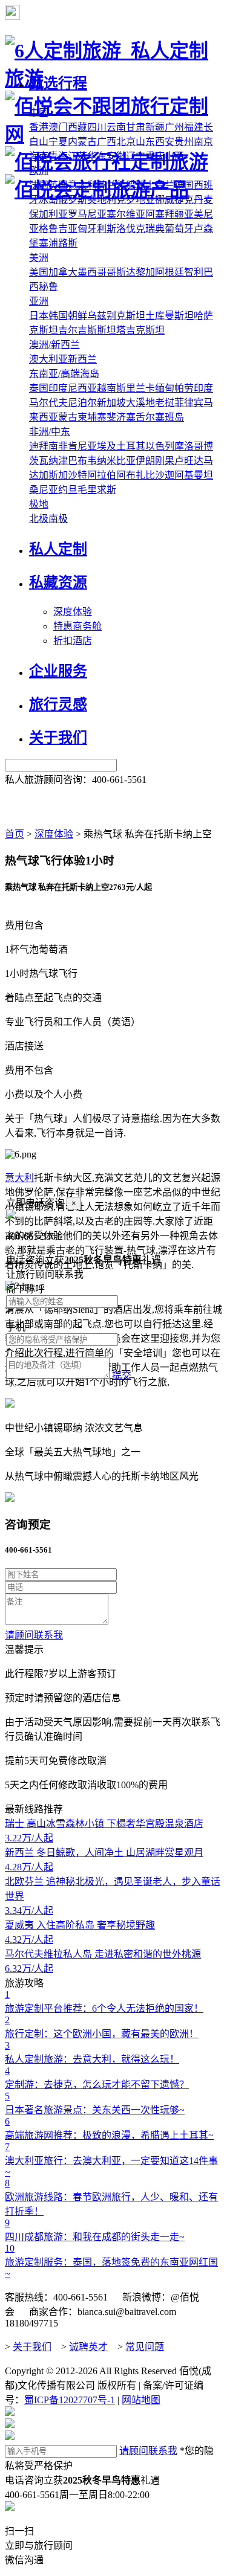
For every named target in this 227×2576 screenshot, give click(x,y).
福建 (194, 127)
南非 (58, 446)
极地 (39, 504)
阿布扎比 (136, 475)
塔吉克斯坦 (140, 330)
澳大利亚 (48, 359)
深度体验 (73, 612)
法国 (39, 185)
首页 (15, 834)
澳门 (58, 127)
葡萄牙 (179, 229)
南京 (203, 142)
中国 (39, 113)
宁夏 (58, 142)
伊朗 (145, 461)
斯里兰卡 (136, 388)
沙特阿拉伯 (92, 475)
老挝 (165, 403)
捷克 (184, 200)
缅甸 (165, 388)
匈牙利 (92, 229)
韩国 (58, 316)
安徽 (116, 156)
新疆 (155, 127)
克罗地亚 (136, 200)
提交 (122, 1375)
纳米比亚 (116, 461)
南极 (58, 519)
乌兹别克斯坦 (116, 316)
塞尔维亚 (126, 214)
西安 (165, 142)
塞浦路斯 (58, 243)
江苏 (77, 156)
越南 (107, 388)
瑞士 (145, 185)
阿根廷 (169, 272)
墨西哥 (92, 272)
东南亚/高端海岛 (64, 374)
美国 (39, 272)
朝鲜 (77, 316)
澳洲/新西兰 (54, 345)
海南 (39, 156)
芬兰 (107, 185)
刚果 (165, 461)
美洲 (39, 258)
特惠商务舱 (77, 626)
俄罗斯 (73, 200)
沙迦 (165, 475)
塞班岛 (169, 417)
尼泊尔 (82, 403)
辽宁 (136, 156)
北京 (126, 142)
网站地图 (141, 2400)
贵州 (184, 142)
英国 (58, 185)
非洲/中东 (50, 432)
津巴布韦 (77, 461)
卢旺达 (189, 461)
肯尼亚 (82, 446)
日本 (39, 316)
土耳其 (131, 446)
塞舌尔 (140, 417)
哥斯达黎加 (131, 272)
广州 (174, 127)
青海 (58, 156)
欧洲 (39, 171)
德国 (184, 185)
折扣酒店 (73, 641)
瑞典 (155, 229)
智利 (194, 272)
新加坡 (111, 403)
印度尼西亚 (73, 388)
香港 (39, 127)
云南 (116, 127)
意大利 (82, 185)
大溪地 (140, 403)
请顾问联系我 (34, 1635)
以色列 (160, 446)
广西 (107, 142)
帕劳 (184, 388)
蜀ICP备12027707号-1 (70, 2400)
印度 (203, 388)
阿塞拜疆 (165, 214)
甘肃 (136, 127)
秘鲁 (48, 287)
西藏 (77, 127)
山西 (174, 156)
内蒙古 (82, 142)
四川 (97, 127)
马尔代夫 (48, 403)
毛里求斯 (97, 490)
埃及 (107, 446)
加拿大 (63, 272)
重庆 (155, 156)
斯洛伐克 (126, 229)
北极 (39, 519)
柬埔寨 (92, 417)
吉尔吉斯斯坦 (87, 330)
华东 (97, 156)
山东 (145, 142)
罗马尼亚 (87, 214)
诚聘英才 (88, 2347)
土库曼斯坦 (169, 316)
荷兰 (165, 185)
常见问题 (145, 2347)
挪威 (165, 200)
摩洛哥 (189, 446)
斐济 (116, 417)
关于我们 (32, 2347)
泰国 (39, 388)
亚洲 (39, 301)
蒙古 (68, 417)
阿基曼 (189, 475)
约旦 (68, 490)
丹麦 (203, 200)
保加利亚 (48, 214)
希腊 (126, 185)
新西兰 (82, 359)
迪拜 (39, 446)
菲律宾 (189, 403)
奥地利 (102, 200)
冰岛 (48, 200)
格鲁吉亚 (58, 229)
